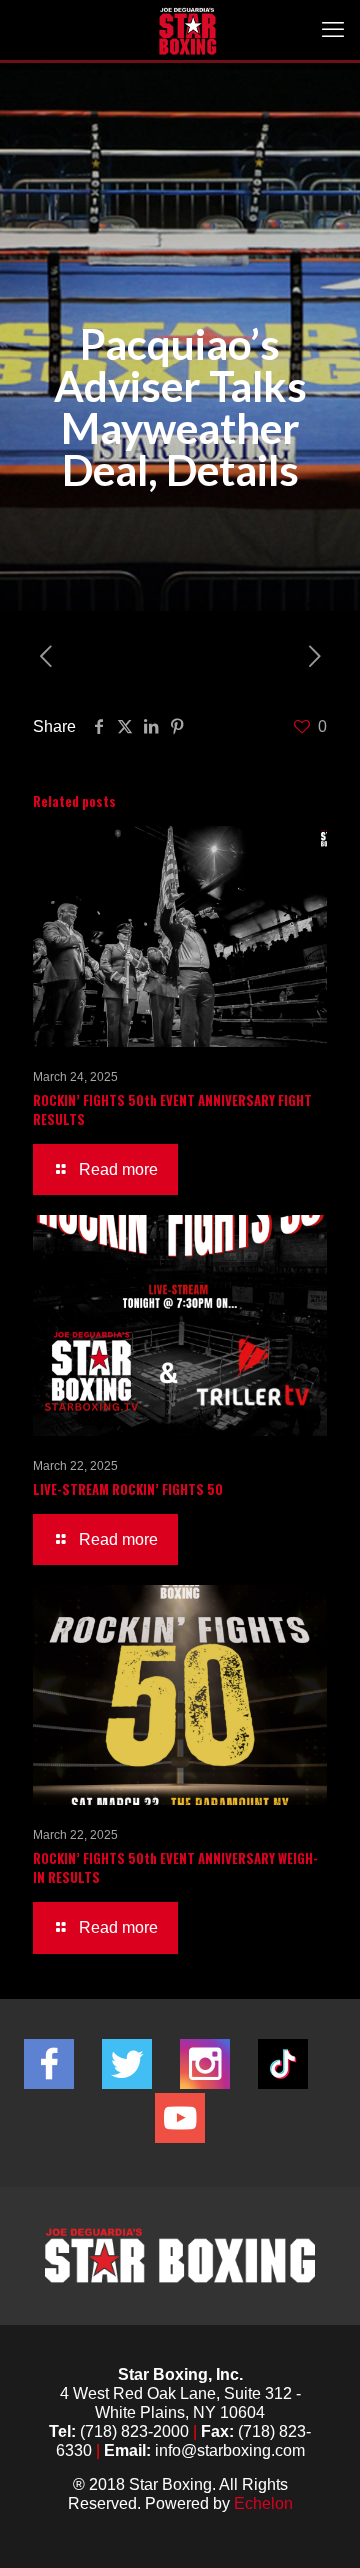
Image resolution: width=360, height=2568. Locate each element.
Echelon (263, 2503)
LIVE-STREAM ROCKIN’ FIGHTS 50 (128, 1489)
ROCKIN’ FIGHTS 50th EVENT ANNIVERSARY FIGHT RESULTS (172, 1109)
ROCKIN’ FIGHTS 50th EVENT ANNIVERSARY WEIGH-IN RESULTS (175, 1867)
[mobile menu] (333, 30)
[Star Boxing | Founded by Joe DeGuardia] (187, 30)
